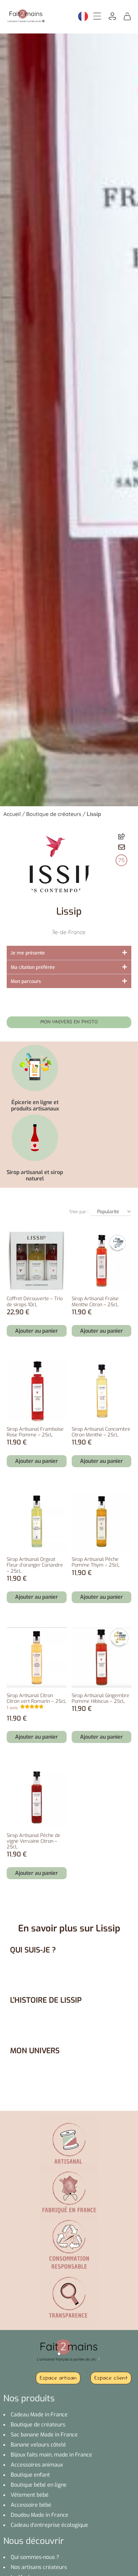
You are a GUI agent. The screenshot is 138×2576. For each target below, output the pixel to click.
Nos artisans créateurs (39, 2567)
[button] (122, 847)
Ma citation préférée (33, 967)
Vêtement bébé (30, 2495)
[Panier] (127, 16)
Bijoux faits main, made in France (51, 2455)
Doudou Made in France (40, 2515)
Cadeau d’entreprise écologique (49, 2525)
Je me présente (28, 953)
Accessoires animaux (37, 2465)
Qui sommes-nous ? (35, 2557)
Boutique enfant (30, 2475)
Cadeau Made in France (39, 2415)
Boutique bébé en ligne (39, 2485)
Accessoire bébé (31, 2505)
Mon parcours (26, 981)
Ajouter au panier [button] (37, 1331)
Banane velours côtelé (38, 2445)
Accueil (12, 814)
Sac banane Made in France (44, 2435)
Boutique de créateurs (54, 814)
